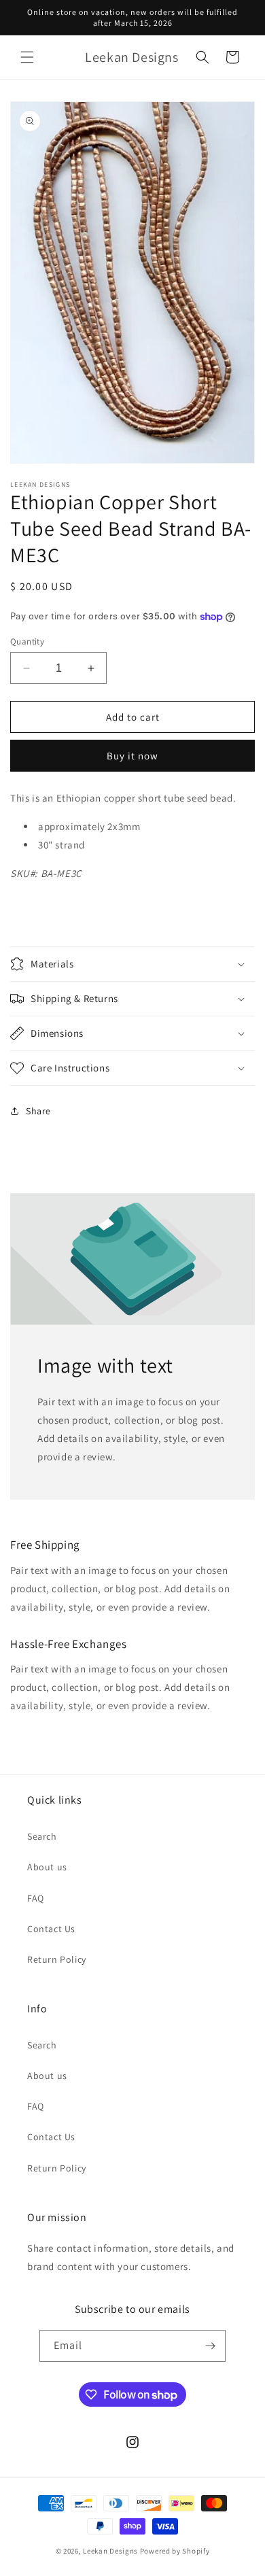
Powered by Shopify (175, 2551)
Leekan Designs (111, 2551)
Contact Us (51, 1929)
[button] (27, 57)
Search (42, 1836)
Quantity (27, 641)
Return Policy (57, 1959)
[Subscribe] (210, 2346)
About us (47, 1867)
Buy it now (132, 756)
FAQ (36, 1898)
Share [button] (38, 1111)
